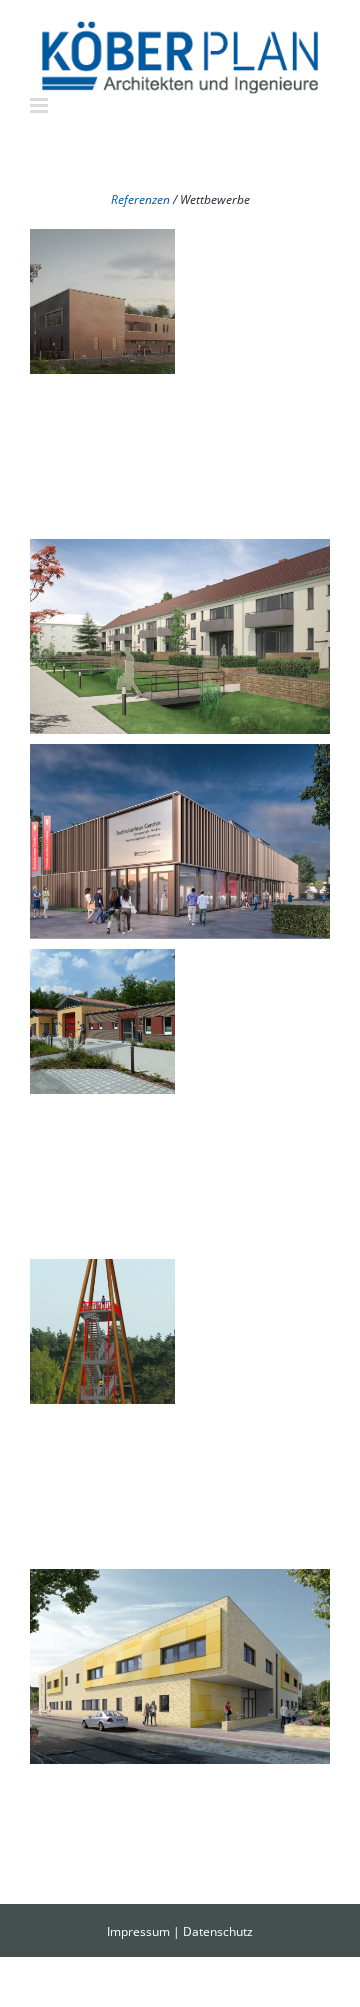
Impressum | (145, 1931)
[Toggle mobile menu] (40, 105)
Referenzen (140, 199)
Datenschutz (218, 1931)
